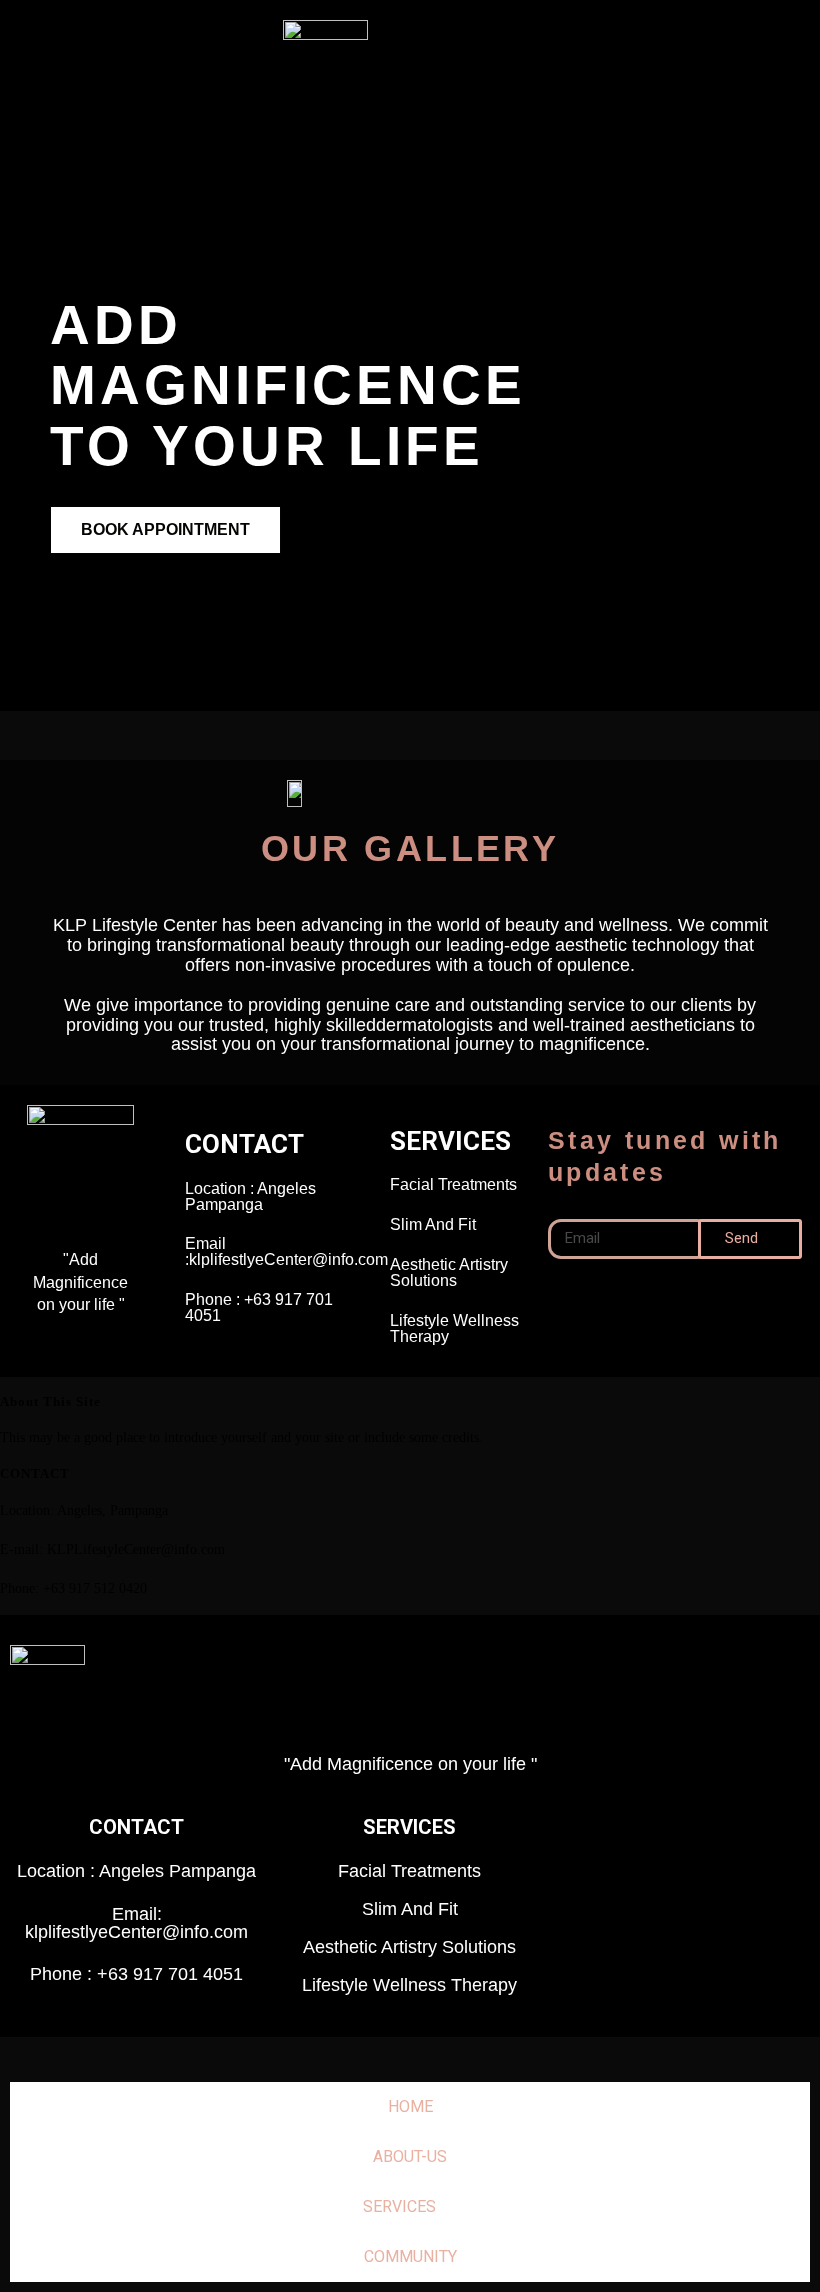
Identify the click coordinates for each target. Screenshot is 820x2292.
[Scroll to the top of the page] (5, 2049)
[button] (712, 63)
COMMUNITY (410, 2256)
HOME (410, 2106)
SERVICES (399, 2206)
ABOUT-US (410, 2156)
